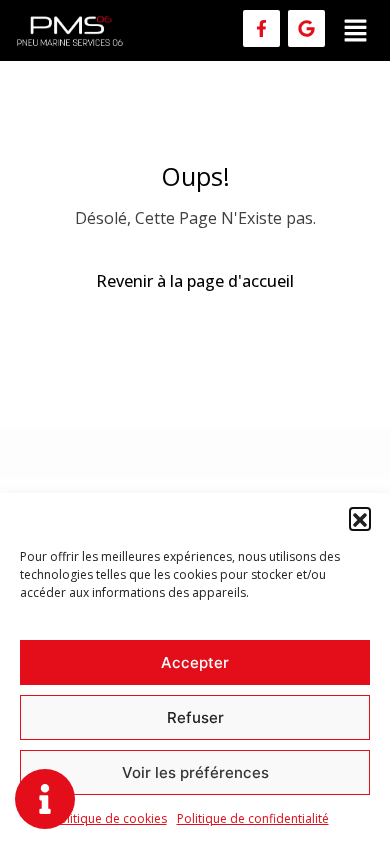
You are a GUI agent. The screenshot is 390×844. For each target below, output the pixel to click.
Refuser (195, 717)
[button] (360, 518)
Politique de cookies (109, 818)
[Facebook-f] (261, 28)
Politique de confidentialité (253, 818)
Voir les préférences (195, 772)
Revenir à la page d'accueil (195, 281)
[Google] (306, 28)
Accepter (195, 662)
